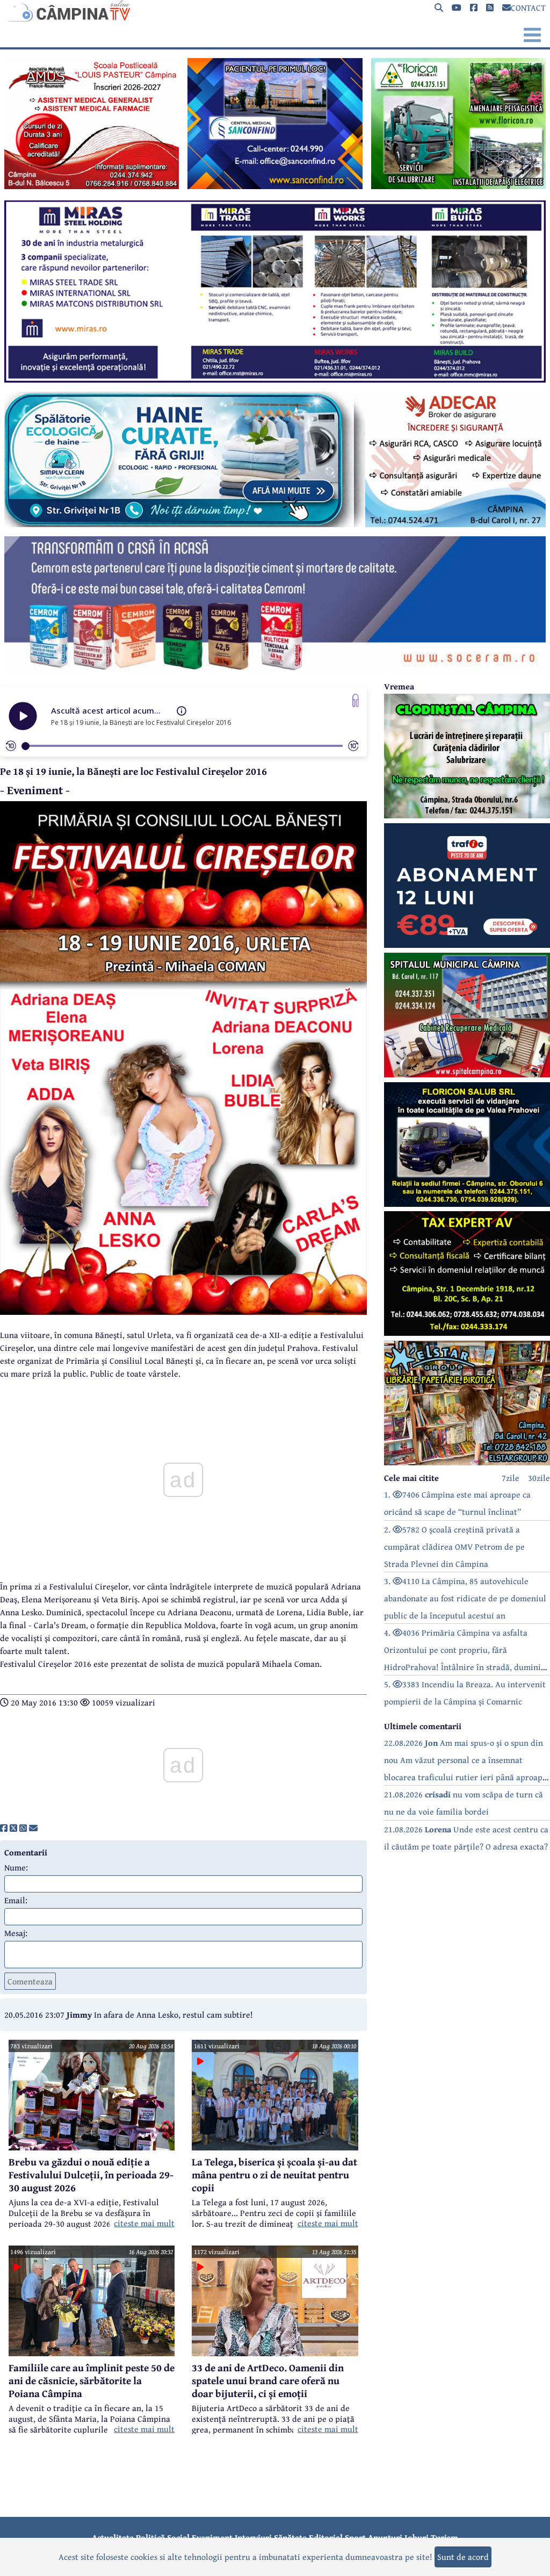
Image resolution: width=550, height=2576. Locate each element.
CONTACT (528, 8)
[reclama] (92, 186)
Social (178, 2537)
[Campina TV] (275, 11)
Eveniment (212, 2537)
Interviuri (253, 2537)
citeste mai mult (144, 2223)
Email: (16, 1900)
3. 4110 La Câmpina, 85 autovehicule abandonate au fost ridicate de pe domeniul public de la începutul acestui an (465, 1598)
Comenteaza (30, 1981)
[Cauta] (439, 8)
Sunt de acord (463, 2557)
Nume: (16, 1867)
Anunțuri (385, 2537)
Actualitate (113, 2537)
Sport (355, 2537)
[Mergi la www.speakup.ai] (356, 700)
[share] (4, 1828)
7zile (511, 1478)
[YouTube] (457, 8)
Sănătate (290, 2537)
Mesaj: (16, 1933)
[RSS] (490, 8)
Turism (444, 2537)
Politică (150, 2537)
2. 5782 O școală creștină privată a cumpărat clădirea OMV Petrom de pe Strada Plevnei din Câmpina (454, 1546)
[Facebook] (474, 8)
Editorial (326, 2537)
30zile (539, 1478)
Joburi (417, 2537)
